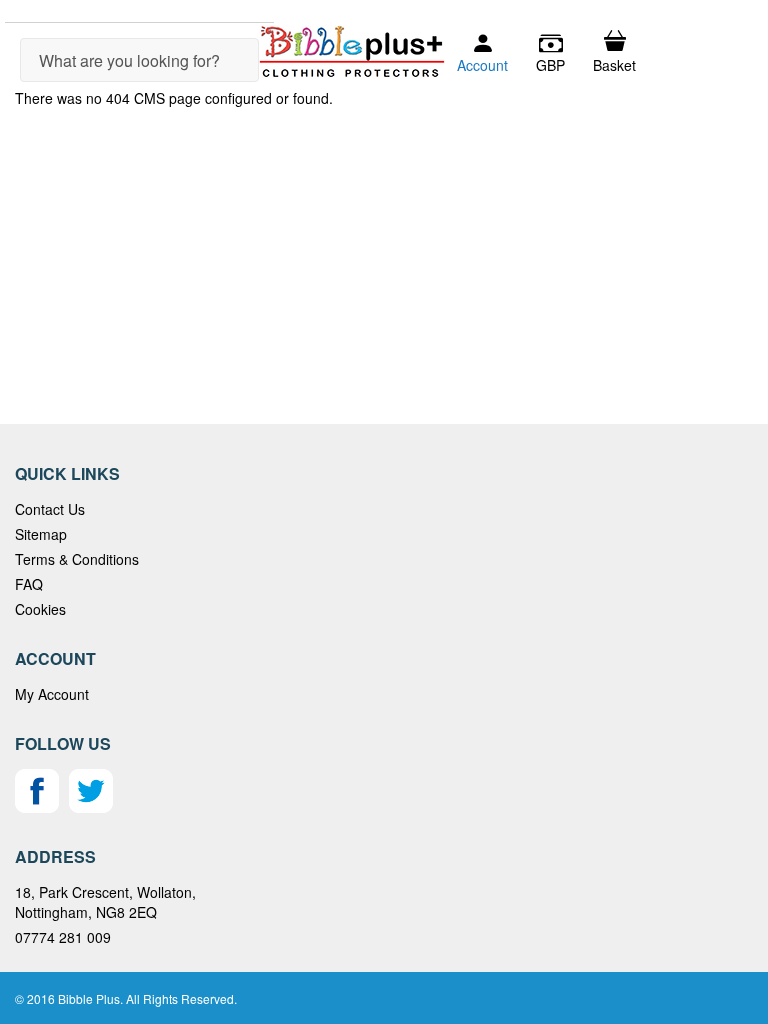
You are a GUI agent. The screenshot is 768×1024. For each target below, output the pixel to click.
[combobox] (139, 60)
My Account (52, 694)
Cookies (40, 609)
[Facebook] (37, 807)
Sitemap (41, 534)
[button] (550, 53)
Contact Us (50, 509)
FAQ (29, 584)
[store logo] (352, 51)
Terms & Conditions (77, 559)
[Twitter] (91, 807)
